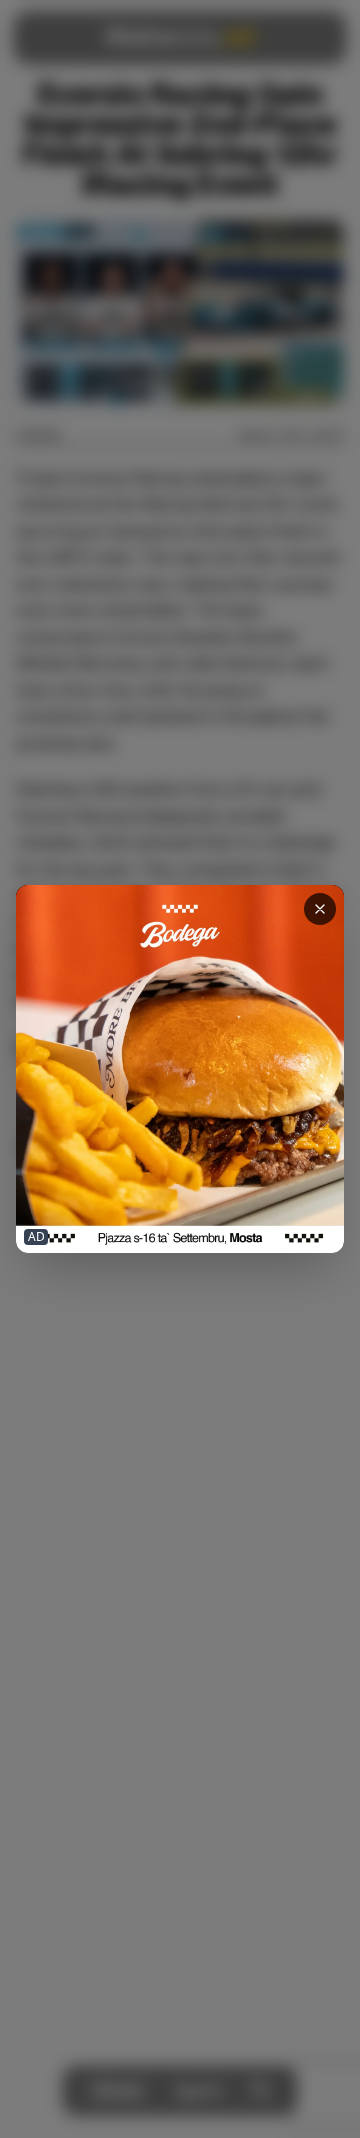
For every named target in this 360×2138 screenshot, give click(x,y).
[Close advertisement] (320, 909)
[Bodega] (180, 1069)
